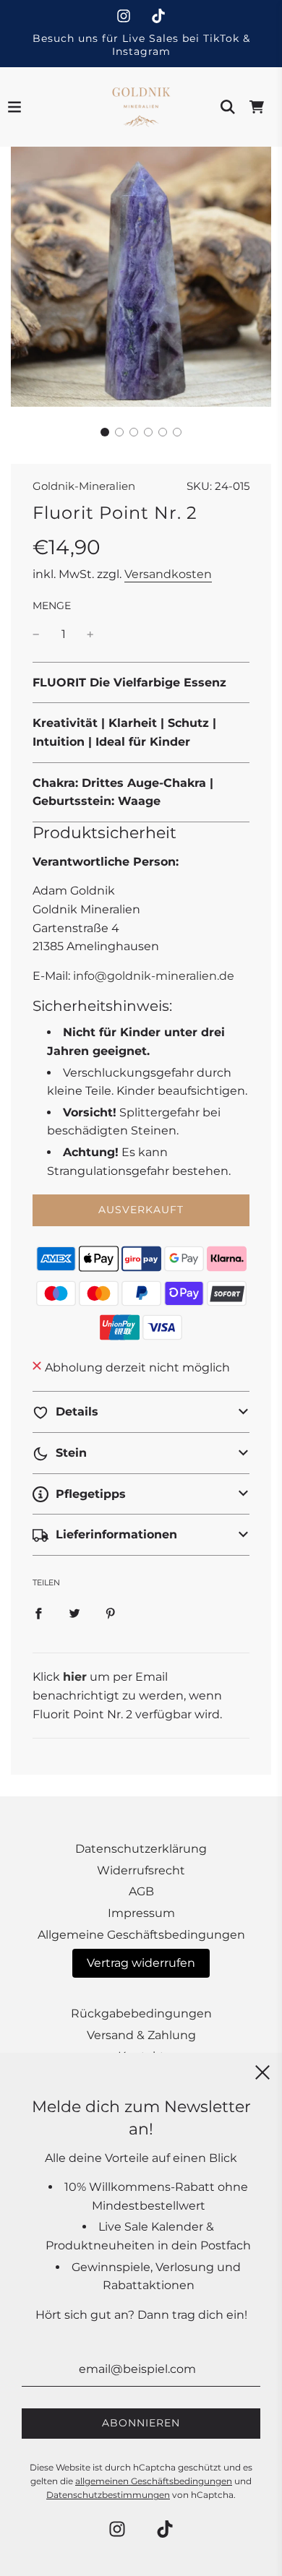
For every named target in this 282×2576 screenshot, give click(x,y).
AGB (141, 1891)
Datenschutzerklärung (141, 1849)
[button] (105, 432)
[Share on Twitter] (74, 1613)
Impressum (141, 1913)
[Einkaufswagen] (257, 107)
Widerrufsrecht (141, 1870)
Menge (52, 606)
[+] (90, 634)
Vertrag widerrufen (141, 1963)
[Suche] (228, 107)
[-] (36, 634)
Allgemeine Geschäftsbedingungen (141, 1935)
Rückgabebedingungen (141, 2013)
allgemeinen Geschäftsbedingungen (154, 2481)
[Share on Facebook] (38, 1613)
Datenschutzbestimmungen (108, 2495)
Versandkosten (168, 574)
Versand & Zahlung (141, 2035)
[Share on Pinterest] (111, 1613)
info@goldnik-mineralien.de (154, 976)
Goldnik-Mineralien (84, 486)
